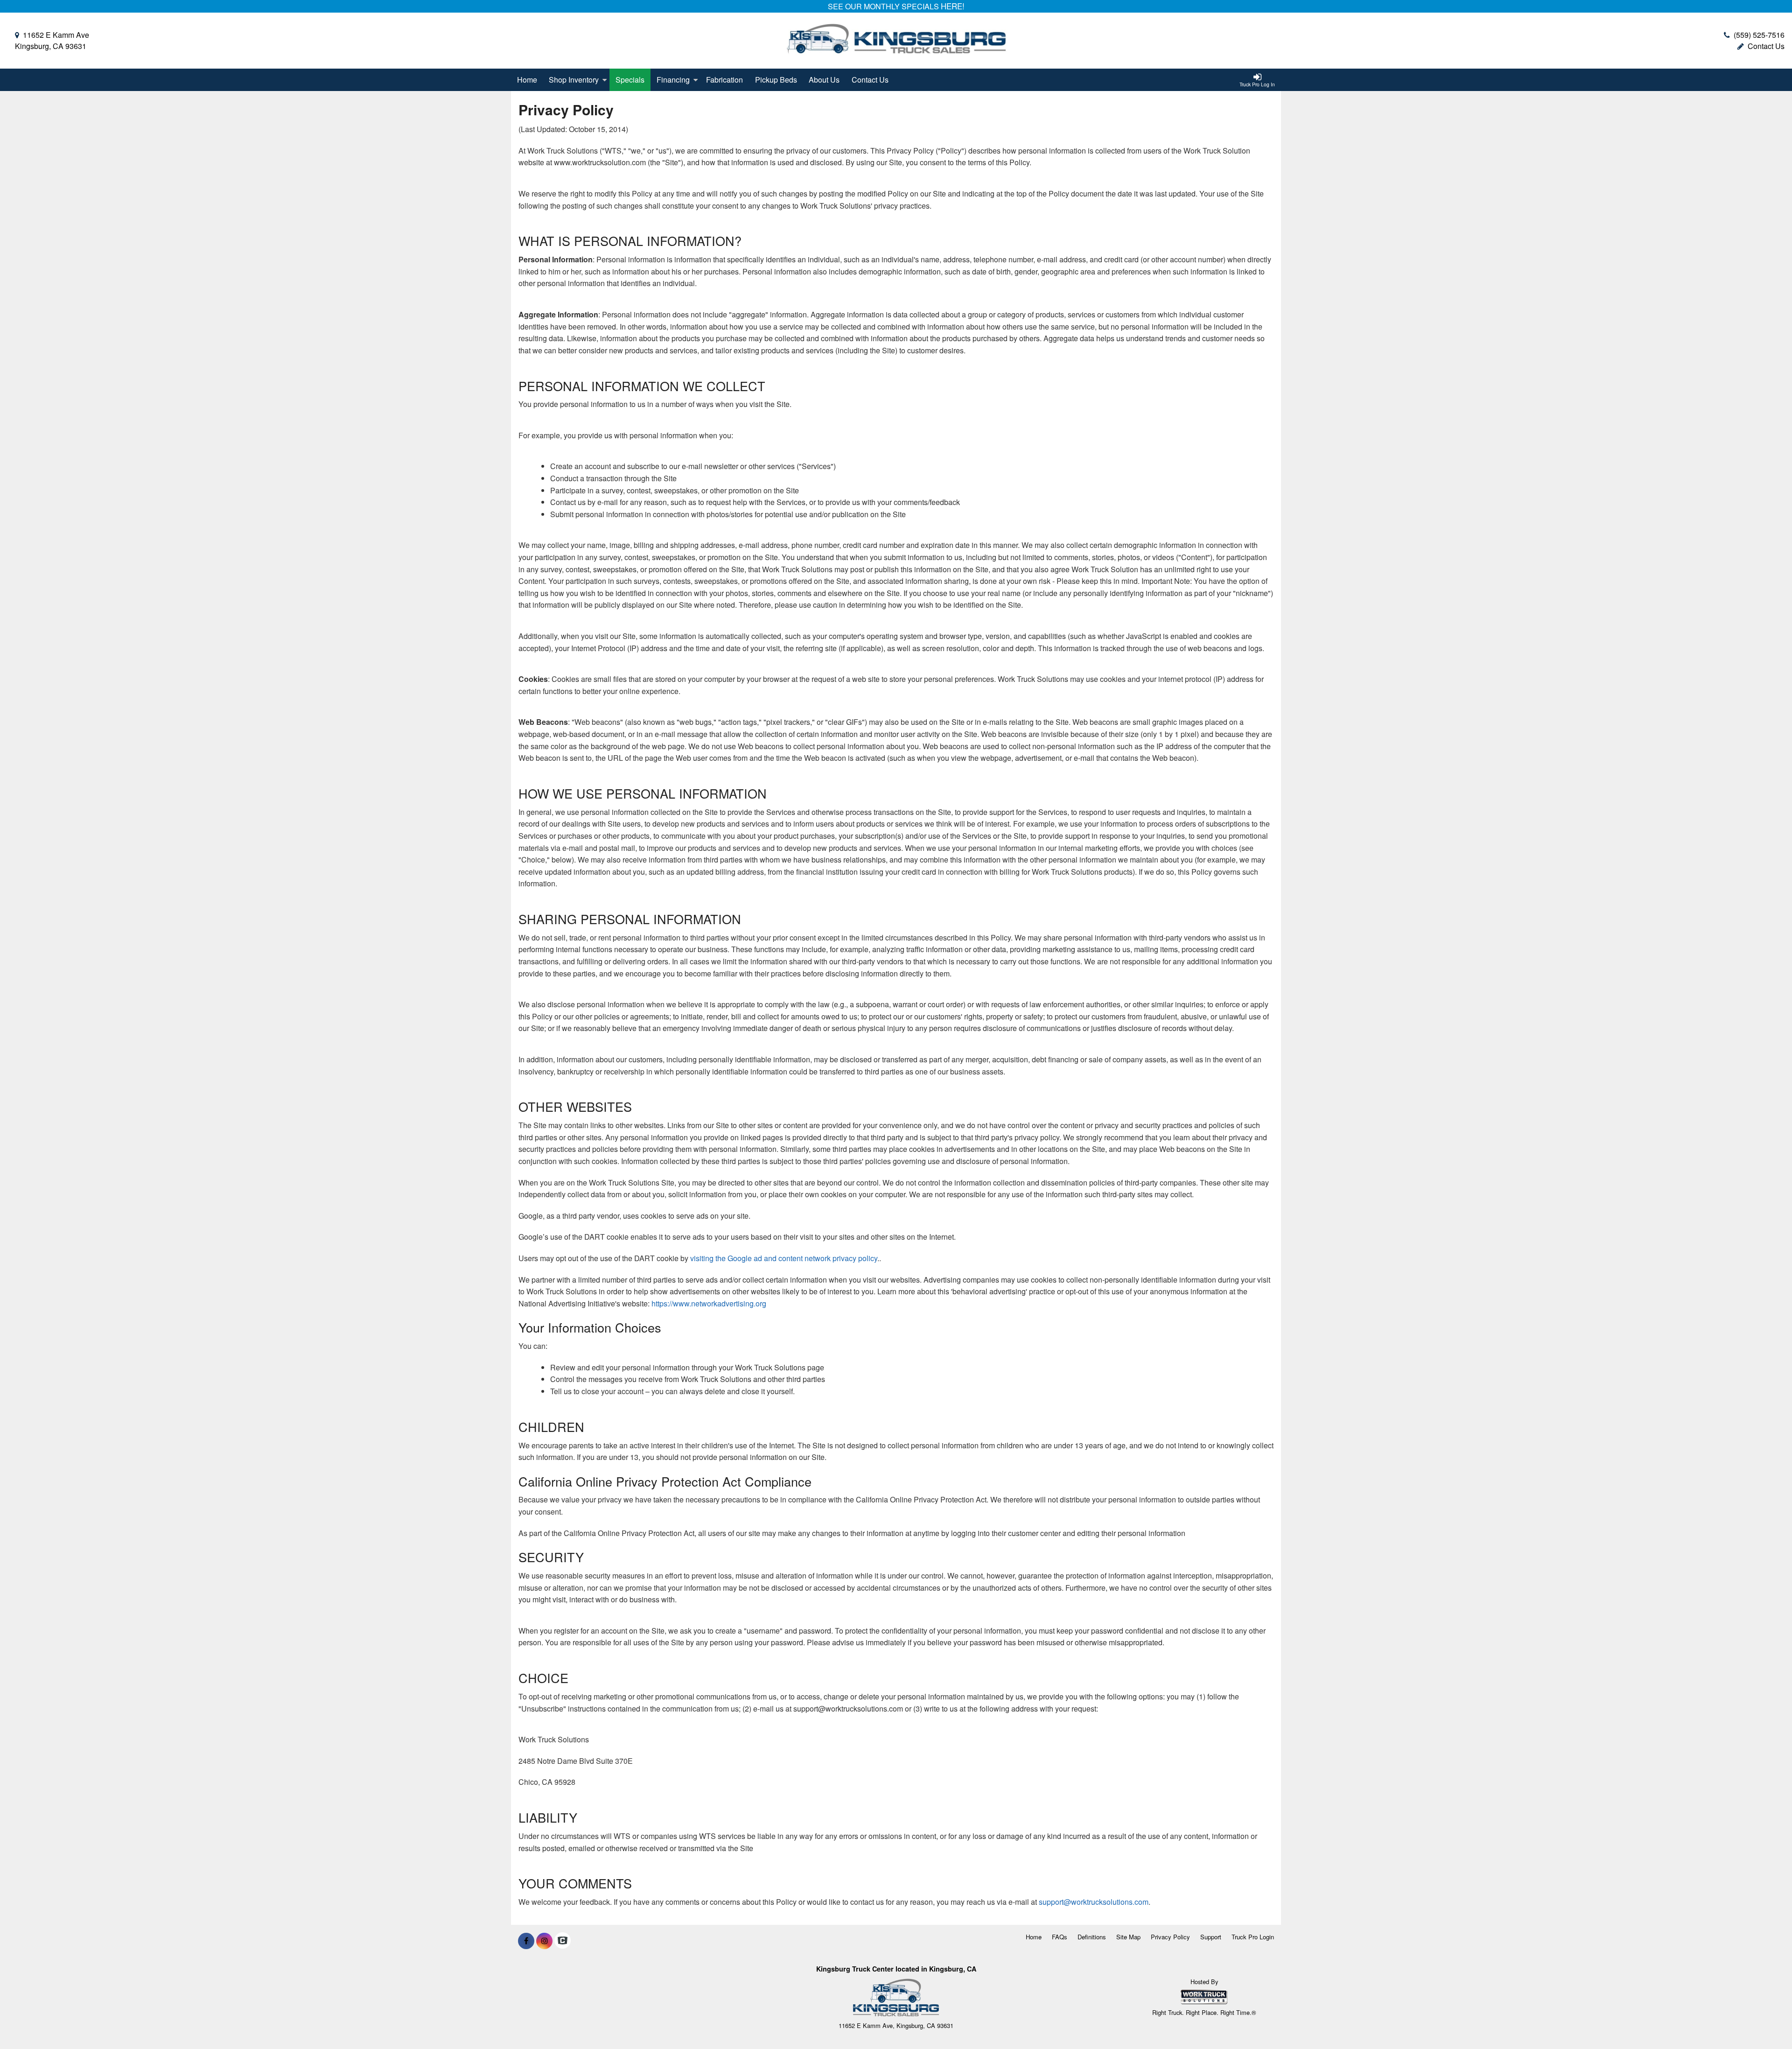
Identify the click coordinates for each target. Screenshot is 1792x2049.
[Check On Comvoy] (563, 1941)
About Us (824, 80)
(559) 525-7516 (1759, 35)
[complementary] (1764, 2021)
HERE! (953, 6)
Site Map (1128, 1937)
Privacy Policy (1170, 1937)
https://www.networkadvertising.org (709, 1303)
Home (527, 80)
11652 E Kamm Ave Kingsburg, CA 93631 (52, 40)
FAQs (1060, 1937)
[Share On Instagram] (544, 1941)
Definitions (1092, 1937)
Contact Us (1766, 46)
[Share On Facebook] (526, 1941)
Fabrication (724, 80)
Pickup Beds (776, 80)
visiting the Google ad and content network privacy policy (784, 1258)
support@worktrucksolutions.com (1094, 1902)
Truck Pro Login (1253, 1937)
